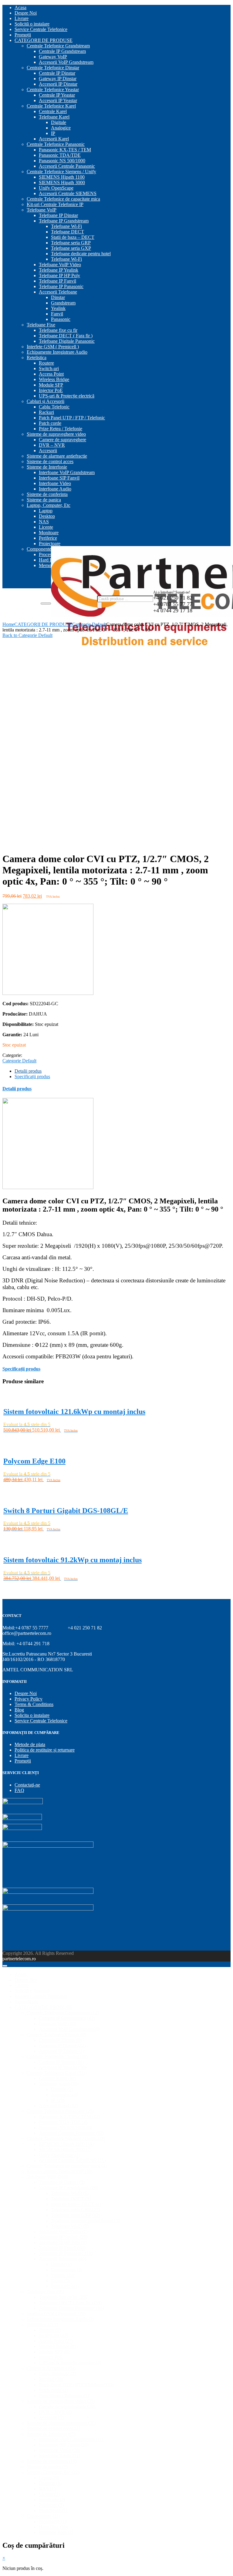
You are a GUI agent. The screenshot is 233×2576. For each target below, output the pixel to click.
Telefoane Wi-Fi (66, 226)
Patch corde (50, 423)
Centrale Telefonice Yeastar (53, 89)
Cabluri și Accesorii (46, 401)
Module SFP (51, 385)
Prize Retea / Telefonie (61, 429)
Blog (19, 1710)
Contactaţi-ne (27, 1785)
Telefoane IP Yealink (59, 270)
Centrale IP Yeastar (57, 95)
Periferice (48, 538)
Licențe (46, 527)
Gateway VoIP (53, 57)
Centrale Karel (53, 111)
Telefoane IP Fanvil (57, 281)
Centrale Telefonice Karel (51, 106)
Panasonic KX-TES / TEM (65, 150)
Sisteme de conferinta (47, 494)
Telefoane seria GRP (71, 243)
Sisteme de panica (44, 500)
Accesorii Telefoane (58, 292)
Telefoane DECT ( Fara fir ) (66, 336)
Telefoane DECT (68, 232)
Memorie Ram (56, 2532)
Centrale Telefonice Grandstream (58, 46)
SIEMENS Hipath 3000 (62, 182)
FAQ (19, 1790)
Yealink (58, 308)
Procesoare (49, 554)
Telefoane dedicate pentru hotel (81, 254)
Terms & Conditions (34, 1704)
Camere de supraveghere (62, 440)
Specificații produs (32, 1076)
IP (53, 133)
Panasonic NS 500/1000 (62, 161)
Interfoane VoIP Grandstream (67, 472)
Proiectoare (50, 543)
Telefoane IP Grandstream (64, 221)
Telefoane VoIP (42, 210)
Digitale (59, 122)
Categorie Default (89, 624)
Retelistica (37, 358)
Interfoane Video (55, 483)
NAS (44, 522)
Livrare (22, 18)
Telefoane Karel (54, 117)
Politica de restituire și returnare (45, 1750)
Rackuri (46, 412)
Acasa (20, 7)
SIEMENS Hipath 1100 (62, 177)
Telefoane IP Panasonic (61, 286)
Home (8, 624)
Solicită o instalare (32, 24)
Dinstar (58, 297)
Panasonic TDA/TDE (60, 155)
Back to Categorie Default (27, 635)
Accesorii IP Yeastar (58, 100)
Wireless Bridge (54, 379)
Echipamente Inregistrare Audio (57, 352)
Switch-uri (49, 368)
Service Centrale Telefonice (41, 29)
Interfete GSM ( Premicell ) (53, 347)
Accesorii (48, 451)
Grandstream (63, 303)
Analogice (61, 128)
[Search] (100, 605)
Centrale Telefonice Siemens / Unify (61, 172)
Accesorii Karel (54, 139)
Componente (39, 549)
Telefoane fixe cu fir (58, 330)
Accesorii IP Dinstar (58, 84)
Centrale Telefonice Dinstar (53, 68)
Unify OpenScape (56, 188)
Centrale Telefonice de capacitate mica (63, 199)
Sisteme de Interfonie (47, 467)
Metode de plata (30, 1744)
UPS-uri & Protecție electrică (67, 396)
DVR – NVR (52, 445)
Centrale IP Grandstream (62, 51)
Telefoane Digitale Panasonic (67, 341)
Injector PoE (51, 390)
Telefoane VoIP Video (60, 265)
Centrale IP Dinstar (57, 73)
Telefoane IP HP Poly (59, 275)
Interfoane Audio (55, 489)
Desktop (47, 516)
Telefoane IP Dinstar (58, 215)
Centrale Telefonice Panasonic (56, 144)
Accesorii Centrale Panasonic (67, 166)
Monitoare (49, 533)
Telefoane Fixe (41, 325)
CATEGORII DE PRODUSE (44, 40)
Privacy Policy (29, 1699)
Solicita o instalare (32, 1715)
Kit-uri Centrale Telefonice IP (55, 204)
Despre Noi (26, 13)
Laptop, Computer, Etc (49, 505)
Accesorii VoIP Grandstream (66, 62)
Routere (46, 363)
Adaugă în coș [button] (18, 1437)
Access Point (51, 374)
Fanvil (57, 314)
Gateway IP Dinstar (58, 79)
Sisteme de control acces (50, 461)
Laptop (46, 511)
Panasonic (61, 319)
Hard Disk (49, 560)
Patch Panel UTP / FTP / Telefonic (72, 418)
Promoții (23, 35)
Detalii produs (28, 1071)
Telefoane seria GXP (71, 248)
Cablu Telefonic (54, 407)
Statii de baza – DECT (73, 237)
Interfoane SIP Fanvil (59, 478)
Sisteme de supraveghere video (56, 434)
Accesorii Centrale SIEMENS (68, 193)
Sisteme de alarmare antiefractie (57, 456)
